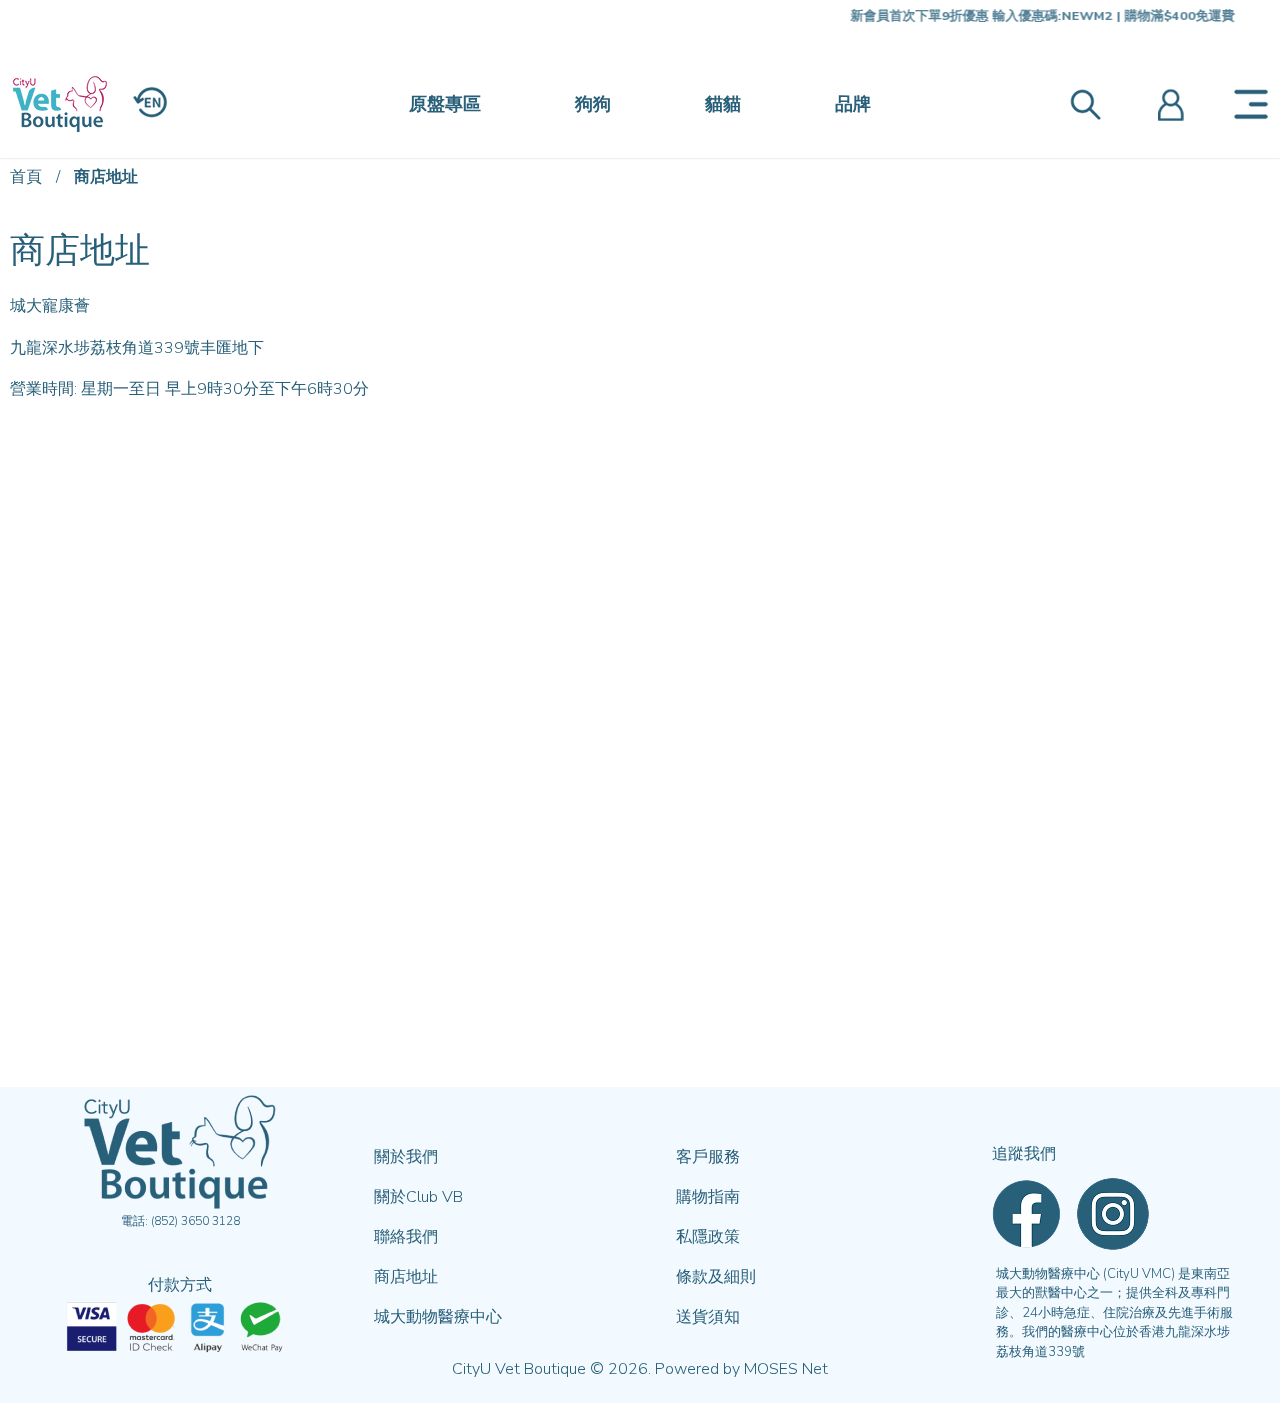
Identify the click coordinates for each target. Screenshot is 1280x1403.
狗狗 (593, 104)
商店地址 (106, 177)
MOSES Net (786, 1369)
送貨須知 (708, 1317)
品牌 (853, 104)
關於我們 (406, 1157)
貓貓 (723, 104)
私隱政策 (708, 1237)
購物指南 (708, 1197)
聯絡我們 (406, 1237)
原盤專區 (445, 104)
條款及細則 (716, 1277)
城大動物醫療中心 (438, 1317)
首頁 (26, 177)
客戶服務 (708, 1157)
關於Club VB (418, 1197)
